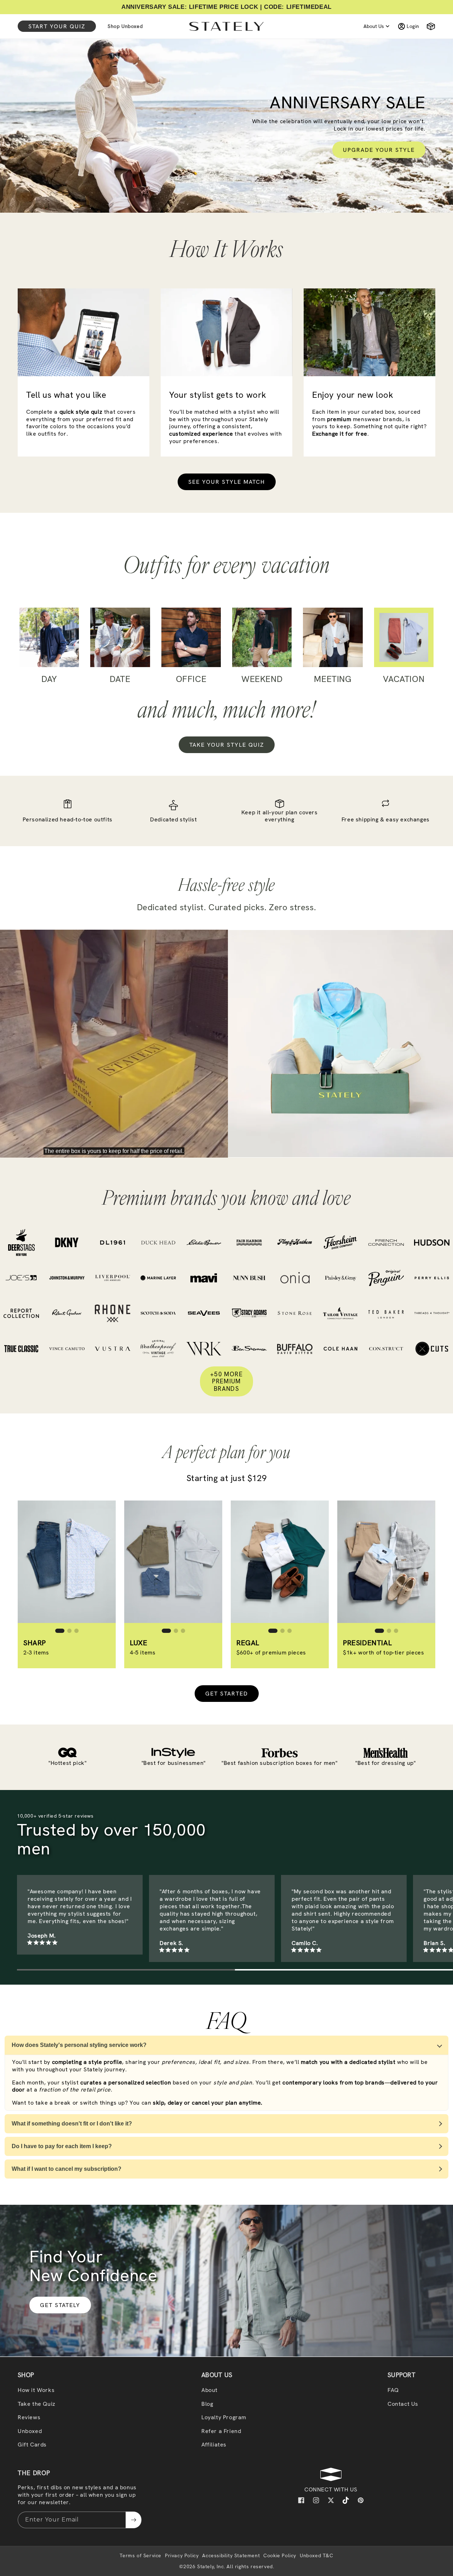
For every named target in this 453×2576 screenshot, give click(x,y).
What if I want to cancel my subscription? (67, 2169)
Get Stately (60, 2305)
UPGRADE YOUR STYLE (379, 150)
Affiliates (214, 2445)
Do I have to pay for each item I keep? (62, 2146)
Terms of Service (141, 2555)
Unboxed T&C (317, 2555)
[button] (428, 26)
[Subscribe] (133, 2520)
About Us (374, 26)
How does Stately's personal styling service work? (79, 2045)
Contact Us (403, 2404)
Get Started (227, 1694)
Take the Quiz (37, 2404)
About (210, 2390)
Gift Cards (32, 2445)
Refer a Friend (221, 2431)
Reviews (29, 2417)
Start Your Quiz (57, 26)
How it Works (36, 2390)
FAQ (393, 2390)
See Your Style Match (227, 482)
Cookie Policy (280, 2555)
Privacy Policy (182, 2555)
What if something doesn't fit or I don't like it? (72, 2124)
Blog (207, 2404)
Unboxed (30, 2431)
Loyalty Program (224, 2417)
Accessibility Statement (231, 2555)
